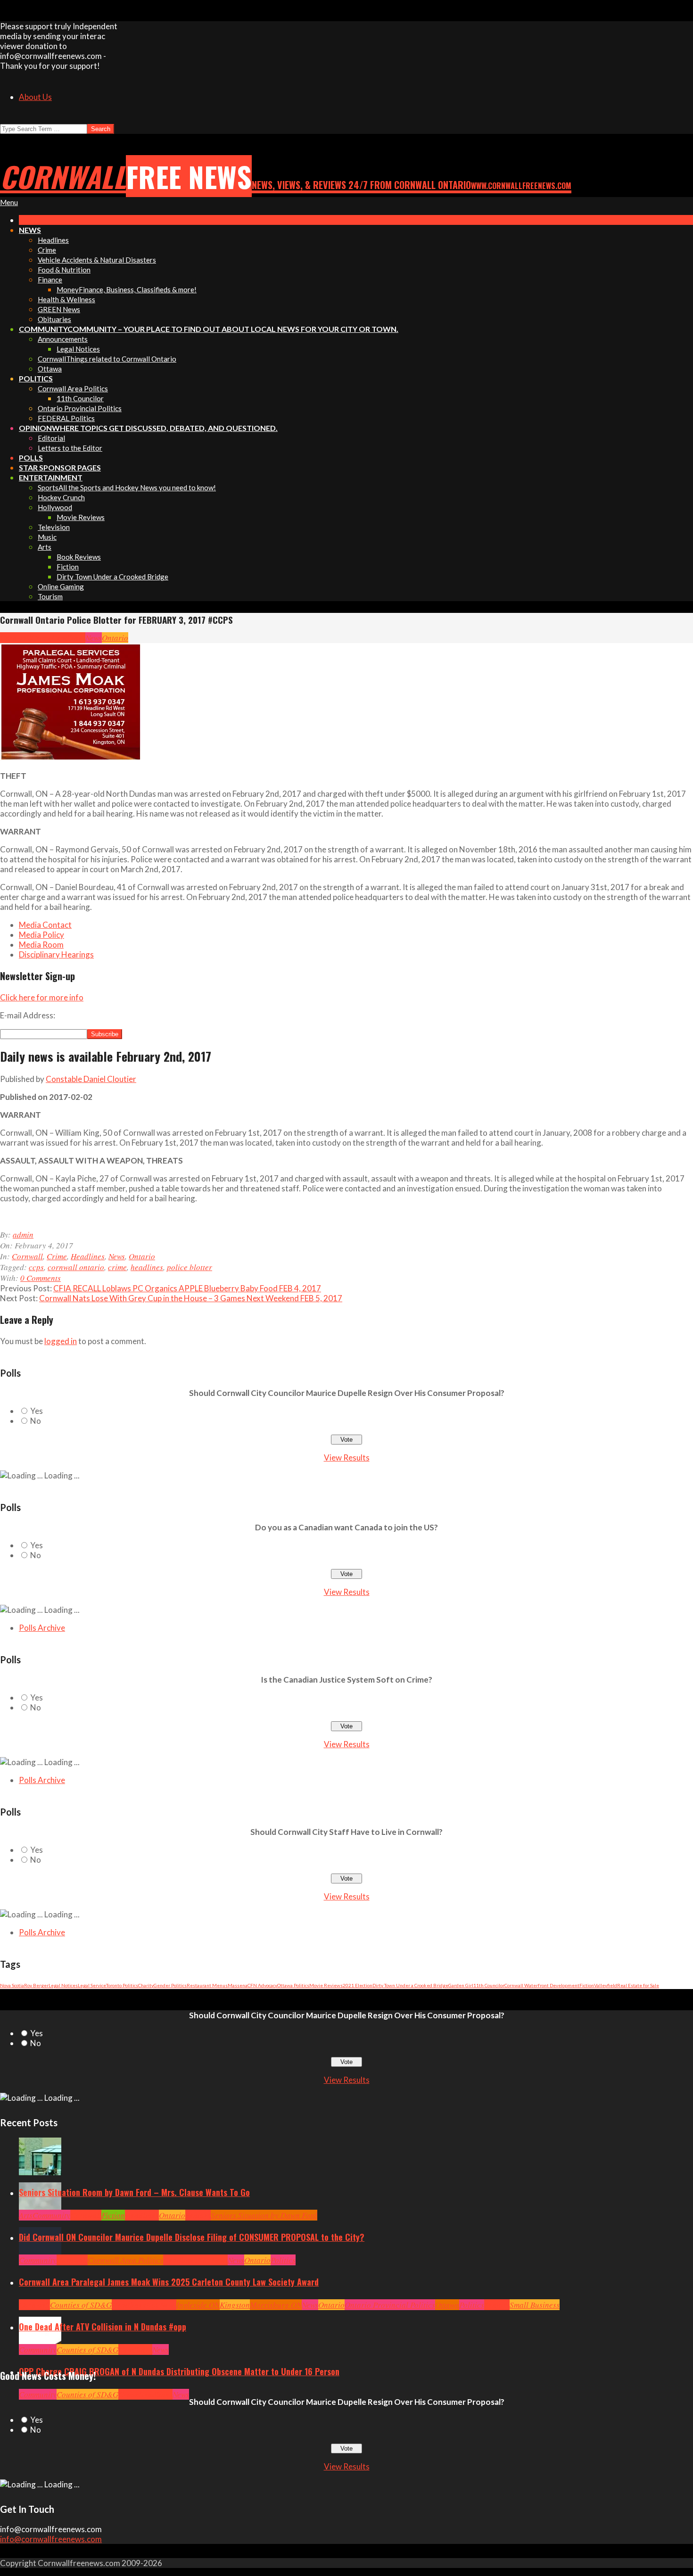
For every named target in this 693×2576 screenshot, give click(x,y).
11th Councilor (489, 1985)
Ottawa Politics (293, 1985)
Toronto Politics (122, 1985)
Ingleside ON (198, 2305)
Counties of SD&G (81, 2305)
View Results (347, 1457)
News (94, 638)
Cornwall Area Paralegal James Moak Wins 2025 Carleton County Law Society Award (169, 2282)
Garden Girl (461, 1985)
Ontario (115, 638)
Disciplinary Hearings (56, 954)
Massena (238, 1985)
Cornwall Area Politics (125, 2260)
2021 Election (358, 1985)
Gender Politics (170, 1985)
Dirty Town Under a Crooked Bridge (410, 1985)
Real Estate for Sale (638, 1985)
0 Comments (41, 1278)
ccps (36, 1267)
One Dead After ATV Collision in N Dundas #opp (103, 2327)
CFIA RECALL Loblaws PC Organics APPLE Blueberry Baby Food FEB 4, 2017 (187, 1288)
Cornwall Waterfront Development (542, 1985)
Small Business (535, 2305)
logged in (61, 1341)
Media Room (41, 945)
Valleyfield (606, 1985)
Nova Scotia (12, 1985)
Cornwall (16, 638)
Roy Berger (36, 1985)
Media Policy (41, 935)
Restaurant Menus (207, 1985)
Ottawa (447, 2305)
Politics (283, 2260)
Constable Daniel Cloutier (91, 1079)
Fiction (587, 1985)
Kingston (235, 2305)
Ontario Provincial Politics (390, 2305)
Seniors (198, 2215)
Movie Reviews (326, 1985)
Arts (26, 2215)
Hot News (212, 2260)
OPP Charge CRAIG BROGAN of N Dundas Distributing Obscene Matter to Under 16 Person (179, 2371)
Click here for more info (42, 997)
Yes (37, 1411)
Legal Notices (63, 1985)
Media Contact (45, 925)
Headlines (68, 638)
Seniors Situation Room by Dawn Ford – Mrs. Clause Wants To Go (134, 2192)
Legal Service (92, 1985)
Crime (41, 638)
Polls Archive (42, 1628)
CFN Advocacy (262, 1985)
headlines (147, 1267)
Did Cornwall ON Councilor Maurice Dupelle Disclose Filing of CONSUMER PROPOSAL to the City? (192, 2237)
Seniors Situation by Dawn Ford (264, 2215)
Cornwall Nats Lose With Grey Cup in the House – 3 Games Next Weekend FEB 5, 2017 (191, 1298)
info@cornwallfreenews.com (51, 2539)
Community (51, 2215)
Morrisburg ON (276, 2305)
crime (117, 1267)
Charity (146, 1985)
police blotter (190, 1267)
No (36, 1421)
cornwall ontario (76, 1267)
